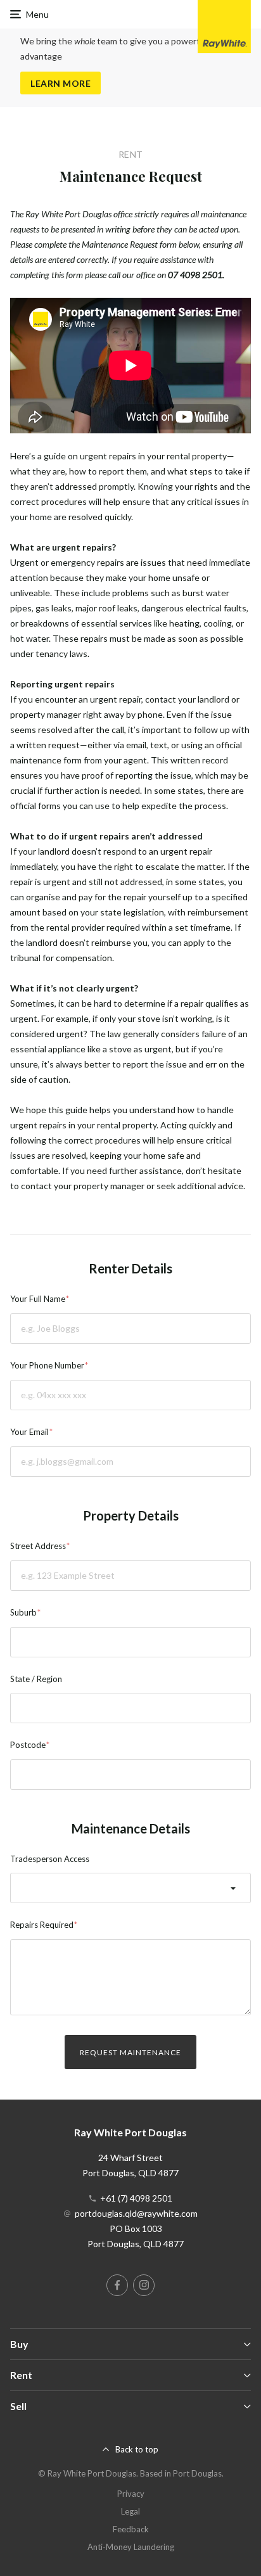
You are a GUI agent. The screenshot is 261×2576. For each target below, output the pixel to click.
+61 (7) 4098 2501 (136, 2198)
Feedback (131, 2529)
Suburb (23, 1612)
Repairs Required (42, 1925)
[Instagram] (144, 2285)
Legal (130, 2511)
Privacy (131, 2494)
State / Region (36, 1679)
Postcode (28, 1745)
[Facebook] (117, 2285)
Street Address (38, 1546)
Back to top (137, 2449)
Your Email (29, 1432)
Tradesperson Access (50, 1859)
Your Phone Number (47, 1365)
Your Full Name (38, 1299)
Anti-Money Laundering (131, 2547)
